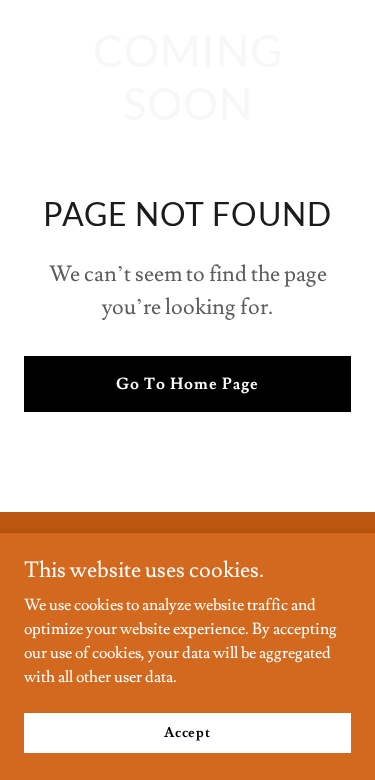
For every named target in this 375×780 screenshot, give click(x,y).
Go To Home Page (187, 384)
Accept (187, 732)
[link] (187, 115)
